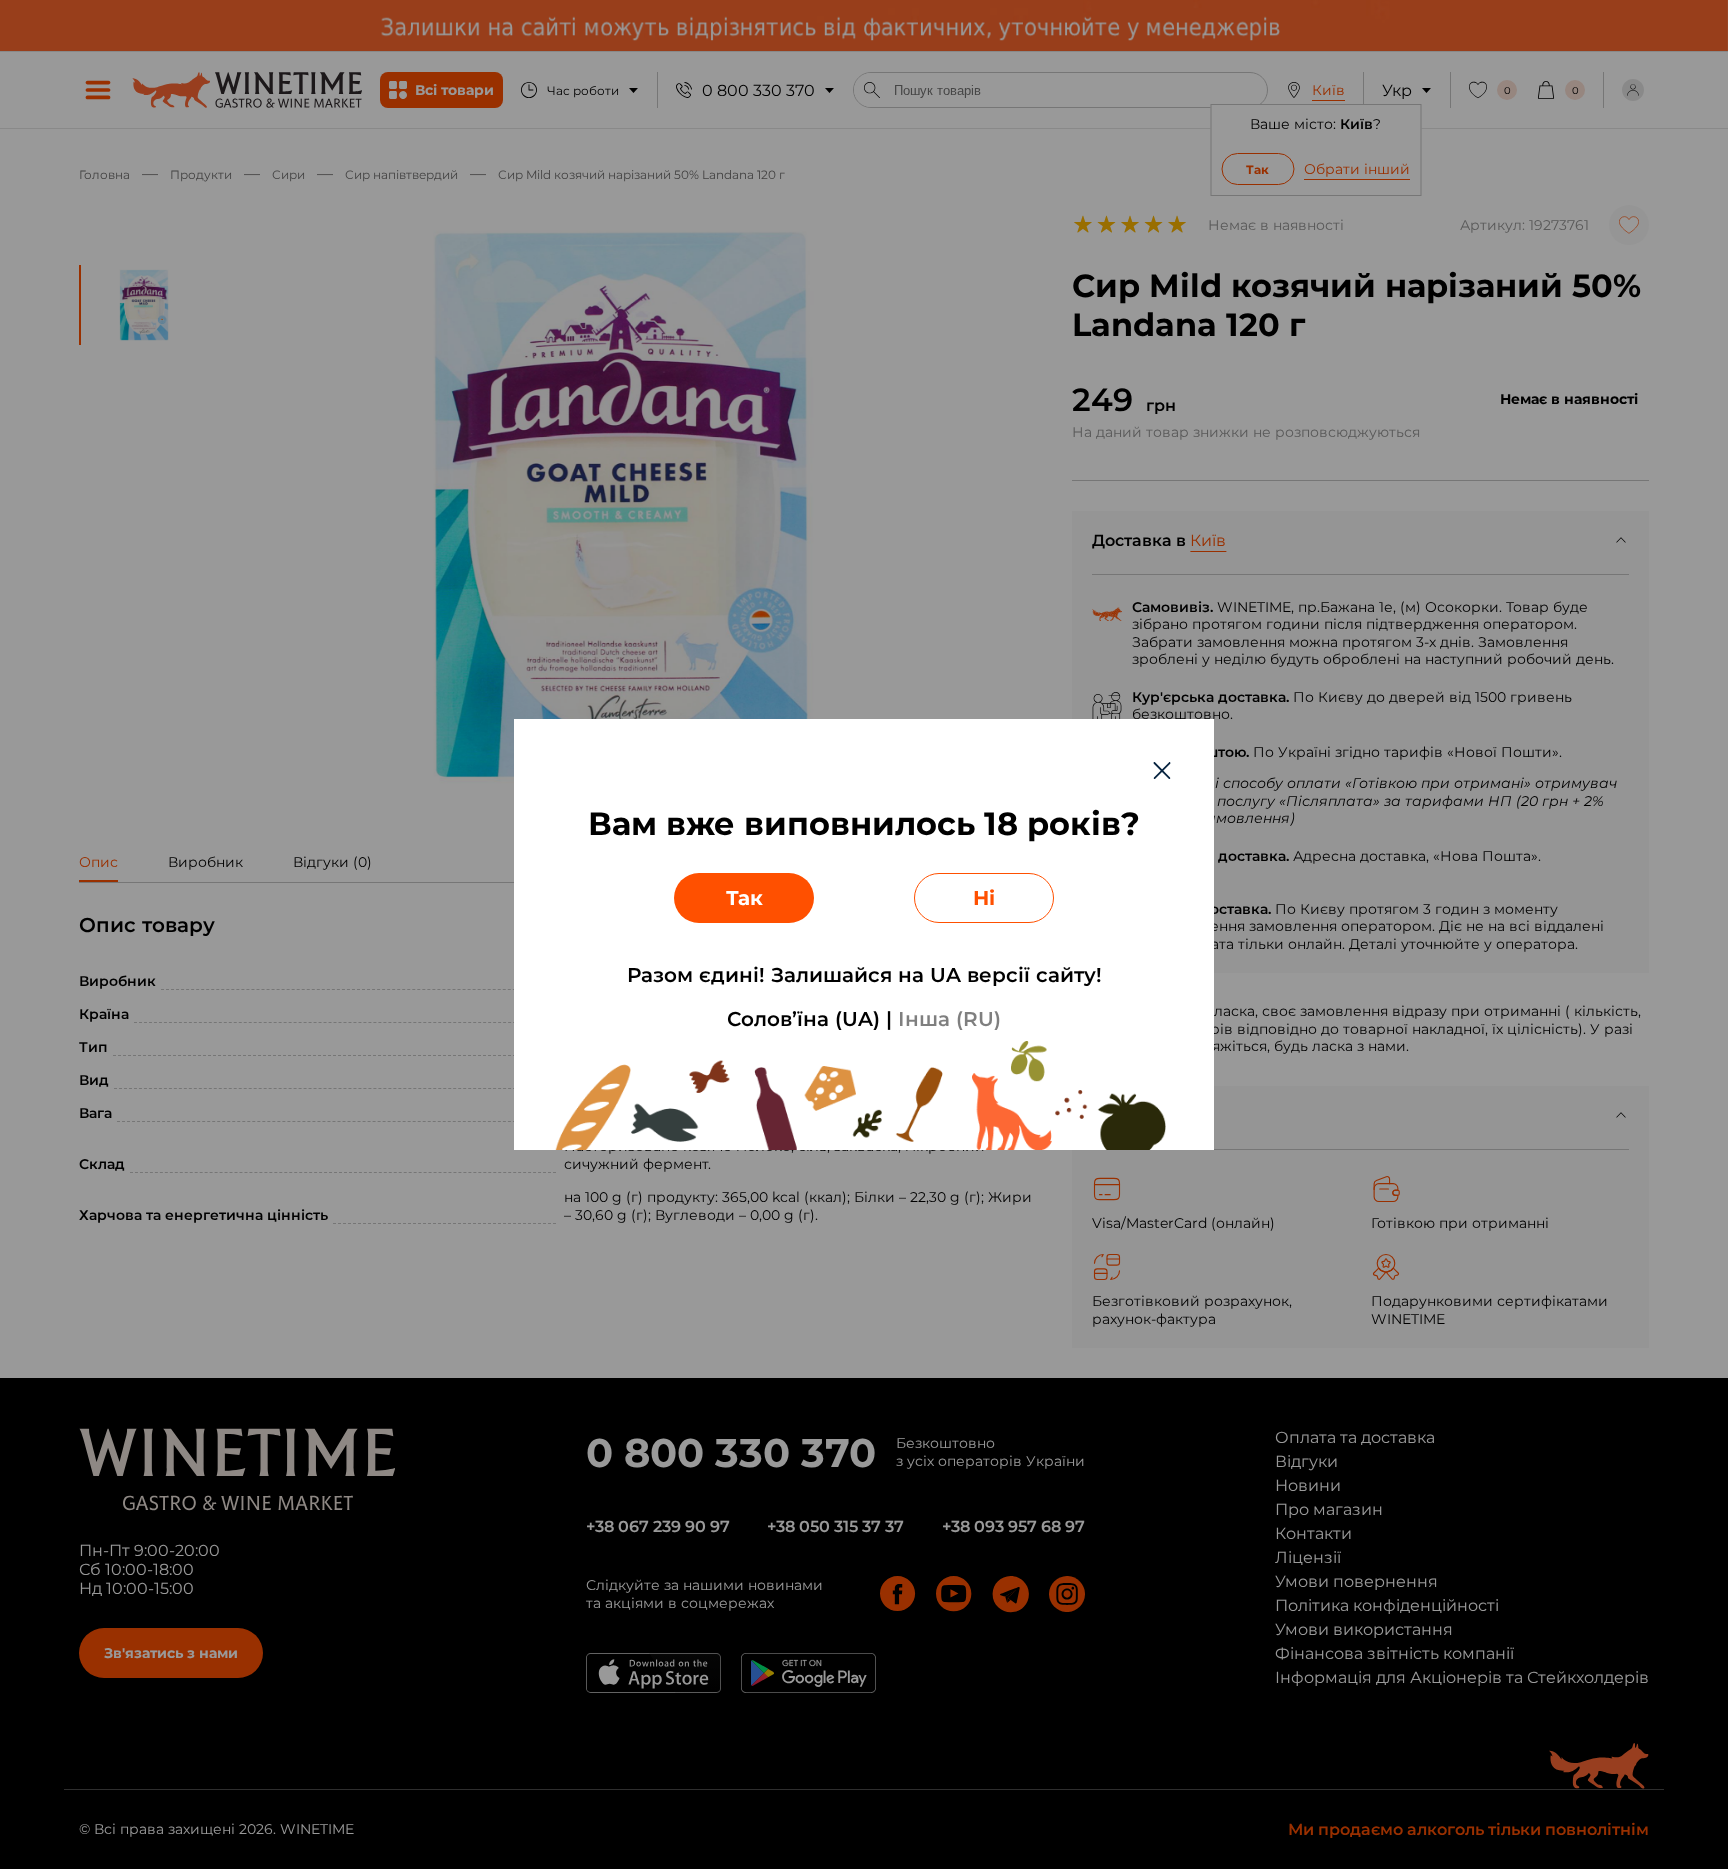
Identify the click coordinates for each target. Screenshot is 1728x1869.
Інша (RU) (949, 1019)
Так (744, 898)
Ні (984, 898)
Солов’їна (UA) (803, 1019)
